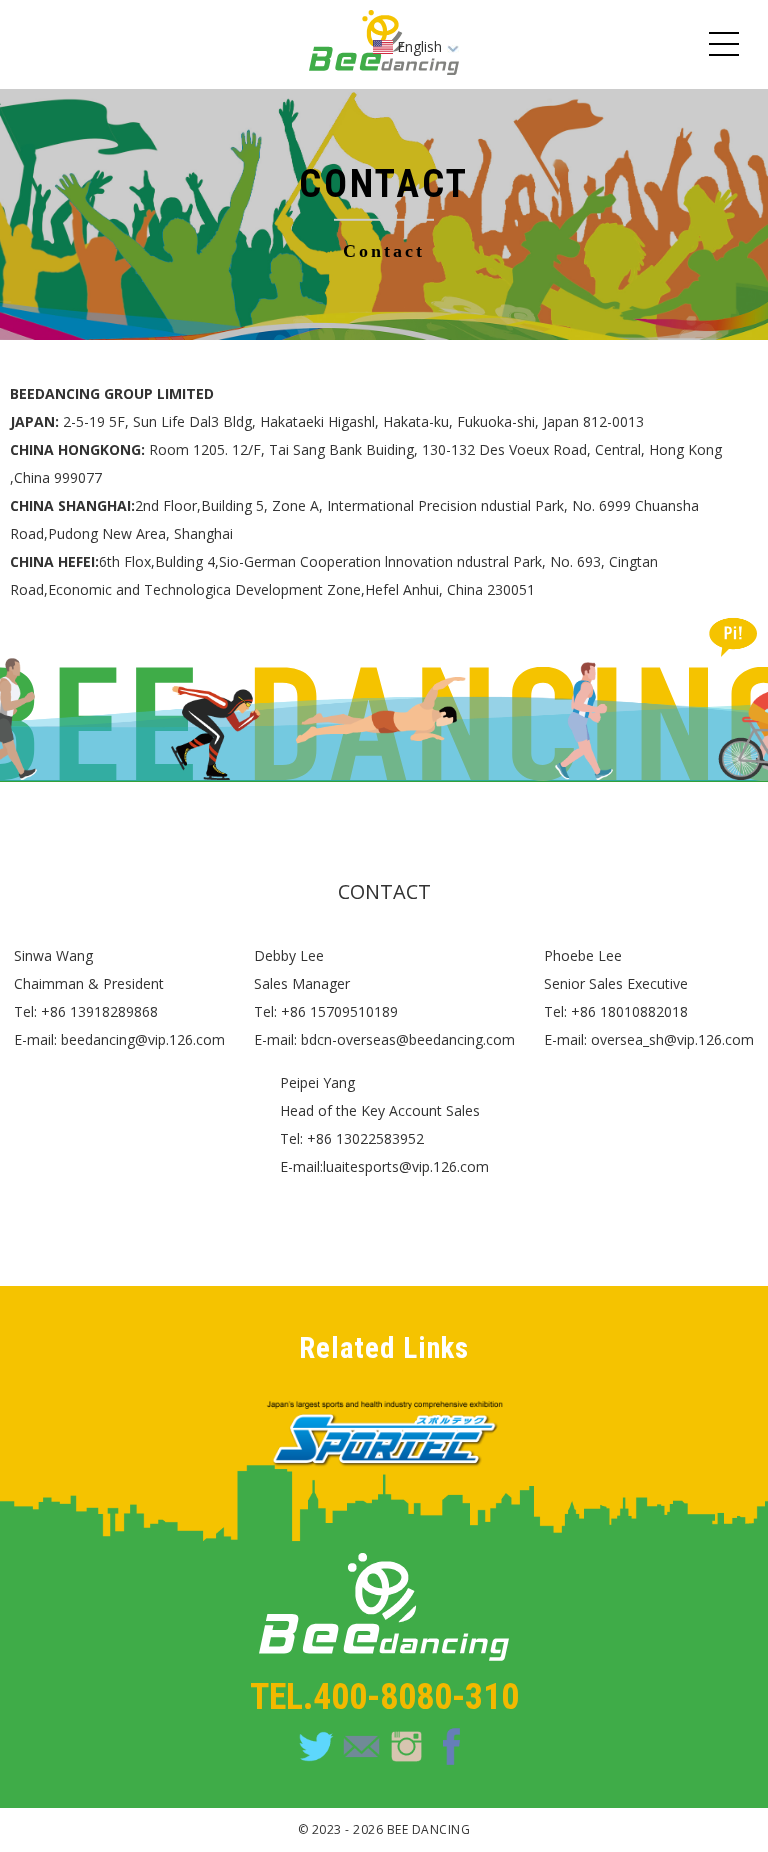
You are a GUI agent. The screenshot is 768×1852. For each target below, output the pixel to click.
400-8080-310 (416, 1697)
